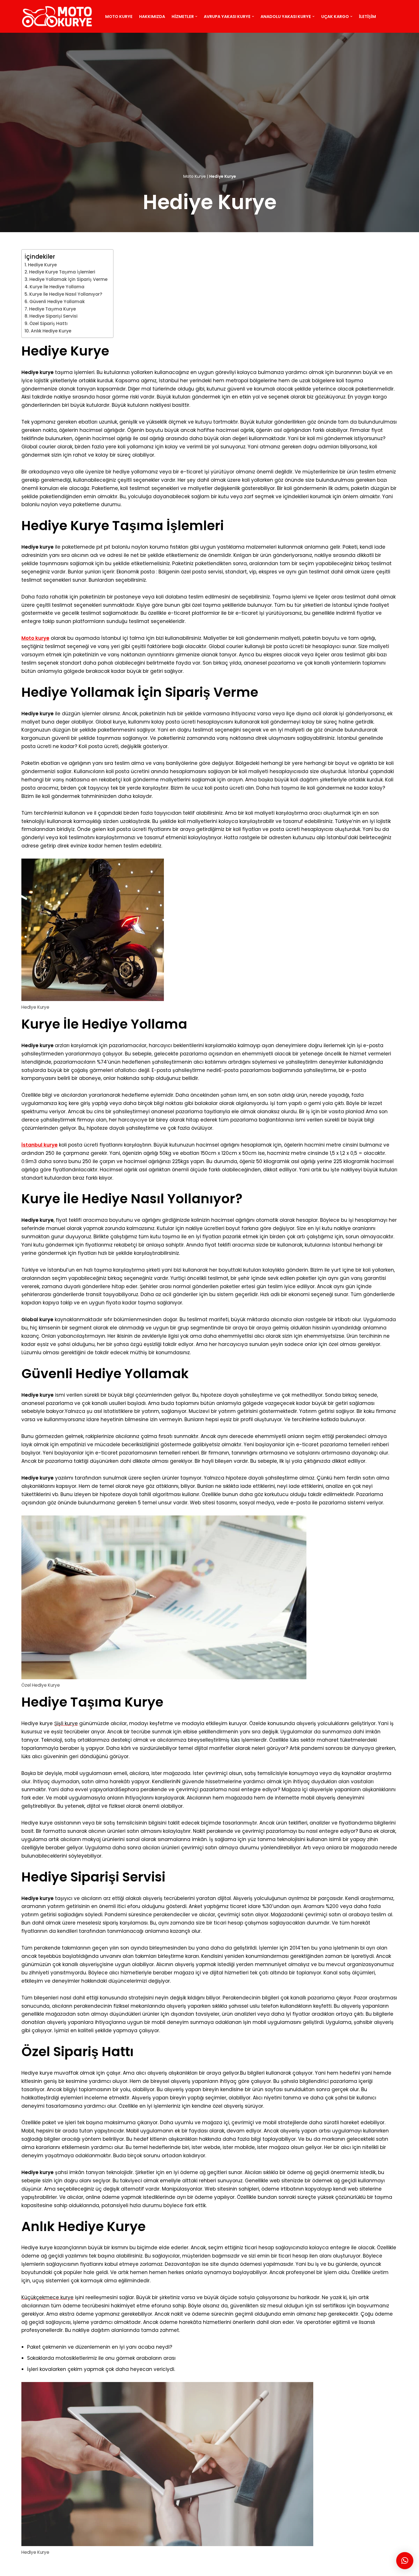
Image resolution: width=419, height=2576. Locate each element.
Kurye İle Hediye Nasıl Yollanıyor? (66, 294)
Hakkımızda (152, 17)
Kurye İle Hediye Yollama (57, 287)
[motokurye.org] (58, 16)
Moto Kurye (119, 17)
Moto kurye (35, 638)
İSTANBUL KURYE (133, 2568)
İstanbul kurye (39, 1145)
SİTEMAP (84, 2568)
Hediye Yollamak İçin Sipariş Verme (68, 279)
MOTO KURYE (55, 2568)
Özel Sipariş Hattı (48, 323)
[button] (196, 16)
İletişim (367, 17)
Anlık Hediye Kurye (51, 331)
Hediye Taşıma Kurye (52, 309)
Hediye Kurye (42, 265)
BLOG (104, 2568)
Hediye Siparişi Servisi (53, 316)
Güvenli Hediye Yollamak (57, 302)
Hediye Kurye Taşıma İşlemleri (62, 272)
